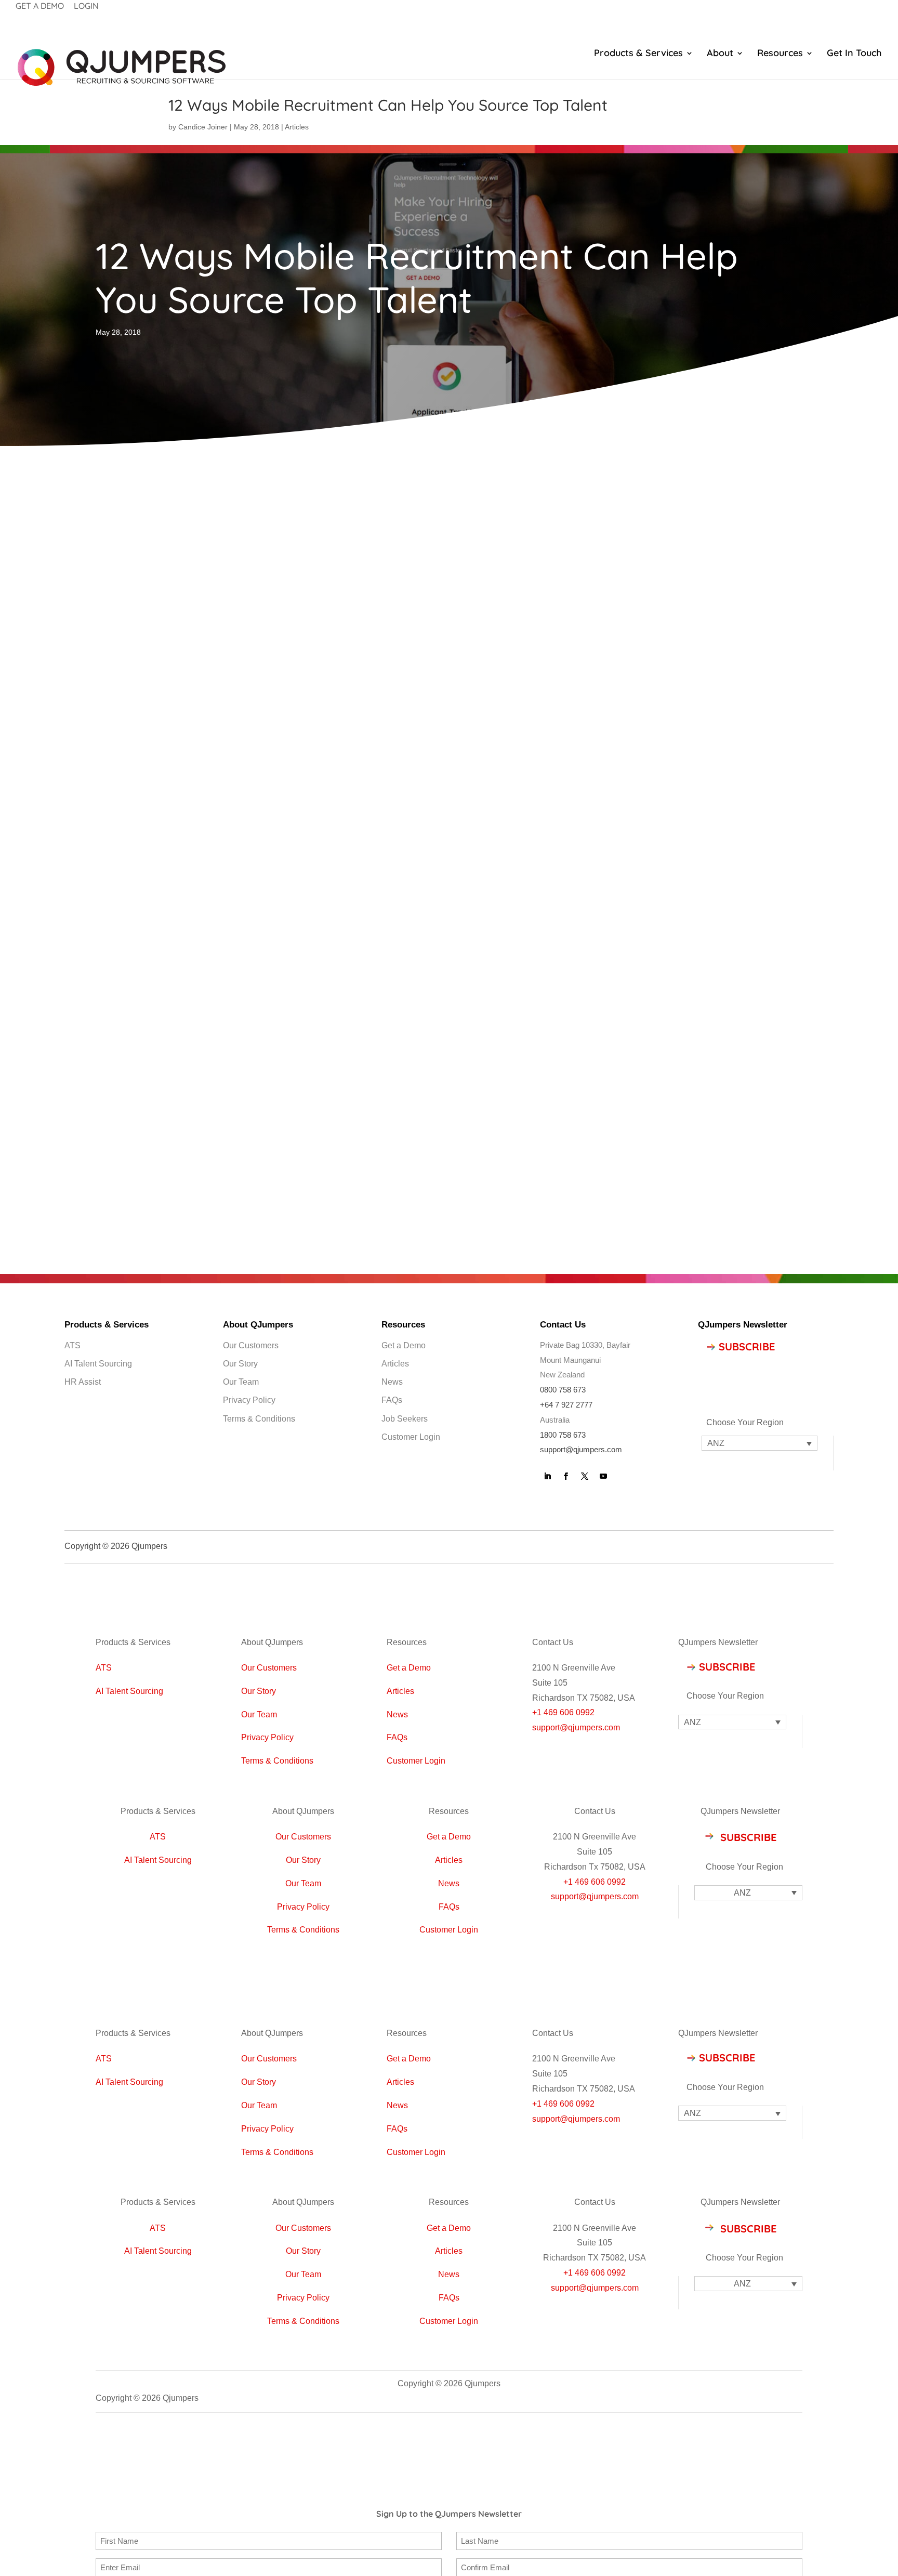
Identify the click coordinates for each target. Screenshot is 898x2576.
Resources (780, 54)
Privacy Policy (249, 1400)
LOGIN (86, 6)
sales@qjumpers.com (136, 1181)
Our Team (241, 1382)
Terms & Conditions (259, 1419)
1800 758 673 (563, 1435)
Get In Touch (854, 54)
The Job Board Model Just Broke (680, 576)
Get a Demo (404, 1345)
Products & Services (638, 54)
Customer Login (411, 1437)
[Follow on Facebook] (566, 1476)
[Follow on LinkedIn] (547, 1476)
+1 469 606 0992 (563, 1712)
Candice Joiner (203, 127)
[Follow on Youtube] (603, 1476)
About (720, 54)
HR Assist (83, 1382)
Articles (297, 127)
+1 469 (577, 1882)
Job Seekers (405, 1419)
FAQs (392, 1400)
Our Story (240, 1364)
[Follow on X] (585, 1476)
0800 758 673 (563, 1390)
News (392, 1382)
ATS (72, 1345)
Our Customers (251, 1345)
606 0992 (608, 1882)
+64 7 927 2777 (566, 1405)
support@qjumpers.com (581, 1449)
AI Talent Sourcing (98, 1364)
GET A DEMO (40, 6)
